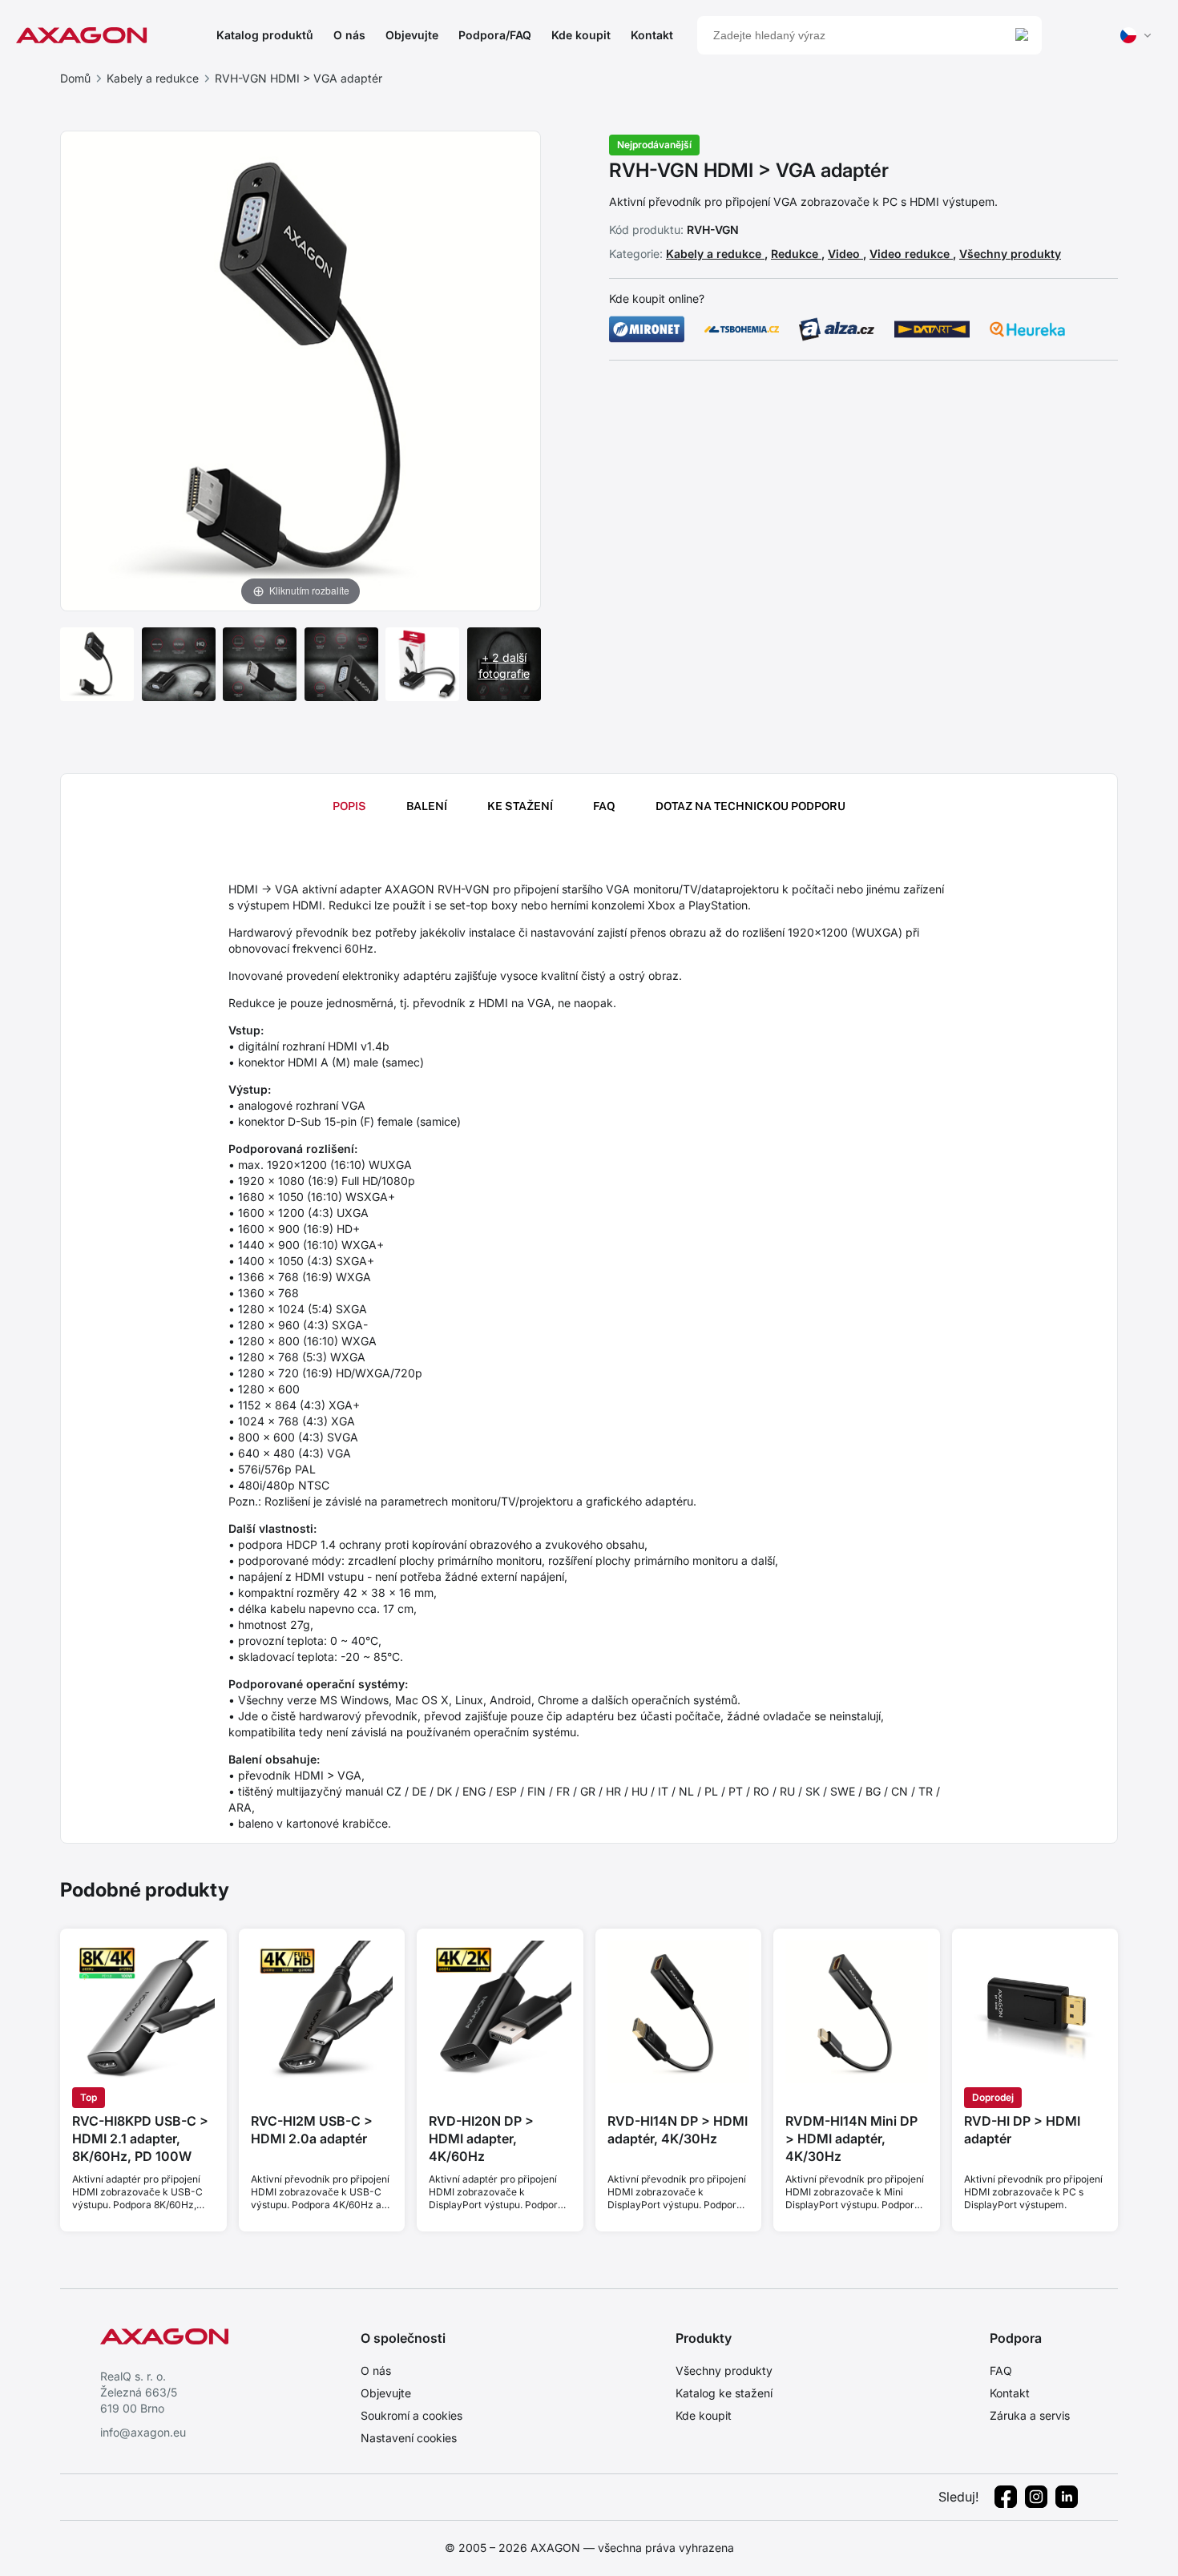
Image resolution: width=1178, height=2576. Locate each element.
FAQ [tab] (604, 806)
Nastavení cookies (409, 2438)
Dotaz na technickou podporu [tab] (750, 806)
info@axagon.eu (143, 2432)
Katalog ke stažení (724, 2393)
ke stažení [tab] (520, 806)
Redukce (796, 254)
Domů (75, 78)
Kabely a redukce (153, 78)
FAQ (1001, 2370)
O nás (349, 35)
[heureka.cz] (1027, 329)
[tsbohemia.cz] (742, 329)
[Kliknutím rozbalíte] (301, 369)
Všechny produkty (1010, 254)
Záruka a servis (1030, 2415)
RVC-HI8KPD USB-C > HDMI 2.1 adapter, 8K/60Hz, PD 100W (140, 2139)
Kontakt (652, 35)
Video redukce (911, 254)
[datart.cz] (932, 329)
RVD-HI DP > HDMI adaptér (1022, 2130)
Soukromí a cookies (411, 2415)
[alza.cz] (837, 329)
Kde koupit (581, 35)
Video (845, 254)
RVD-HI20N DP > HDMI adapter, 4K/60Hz (481, 2139)
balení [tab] (427, 806)
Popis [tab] (349, 806)
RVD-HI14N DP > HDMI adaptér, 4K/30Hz (678, 2130)
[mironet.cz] (647, 329)
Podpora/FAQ (495, 35)
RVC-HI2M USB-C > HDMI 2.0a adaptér (312, 2130)
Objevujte (412, 35)
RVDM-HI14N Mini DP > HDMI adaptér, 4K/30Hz (851, 2139)
